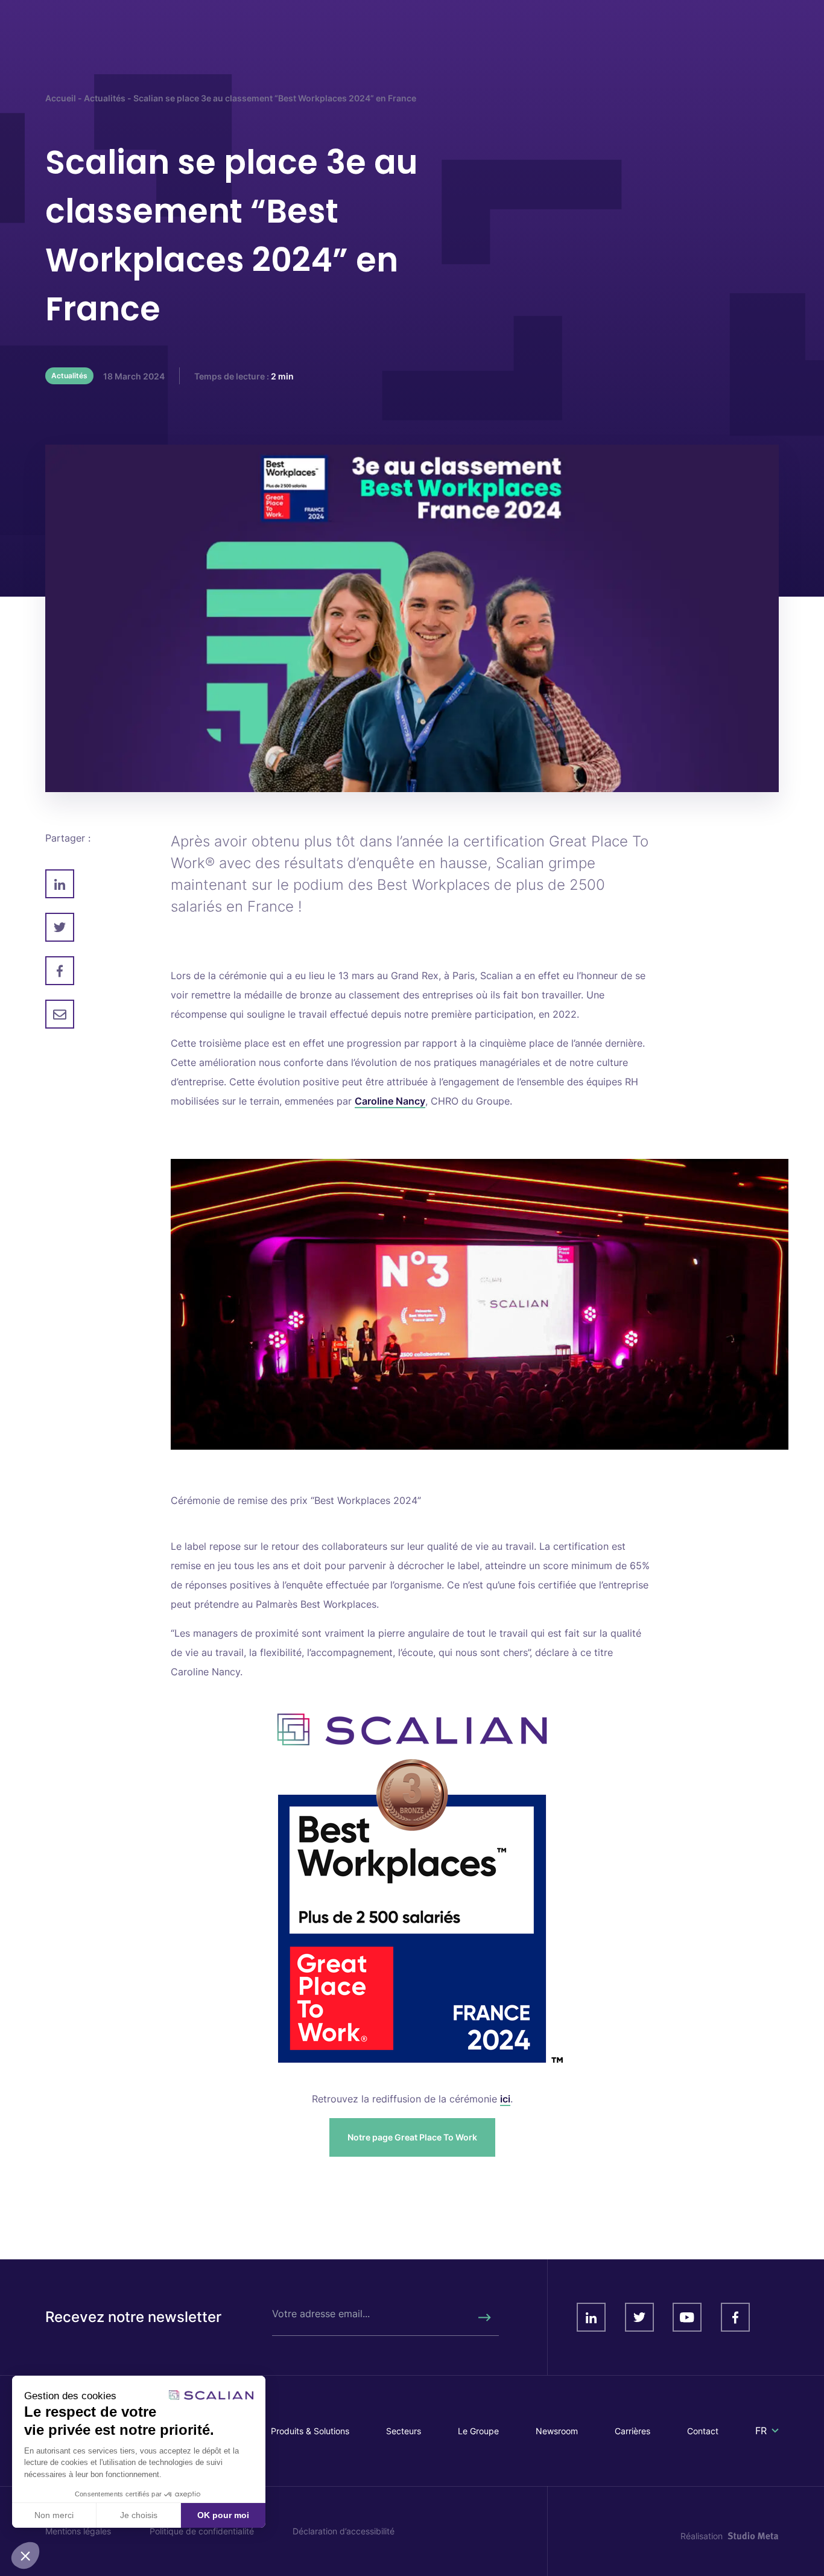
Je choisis (139, 2515)
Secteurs (404, 2431)
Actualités (105, 98)
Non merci (54, 2515)
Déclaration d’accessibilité (344, 2531)
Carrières (632, 2431)
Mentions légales (78, 2531)
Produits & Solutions (310, 2431)
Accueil (61, 98)
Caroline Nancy (390, 1101)
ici (505, 2099)
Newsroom (557, 2431)
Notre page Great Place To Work (412, 2137)
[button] (25, 2555)
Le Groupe (478, 2431)
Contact (703, 2431)
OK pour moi (223, 2515)
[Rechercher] (484, 2317)
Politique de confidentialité (202, 2531)
